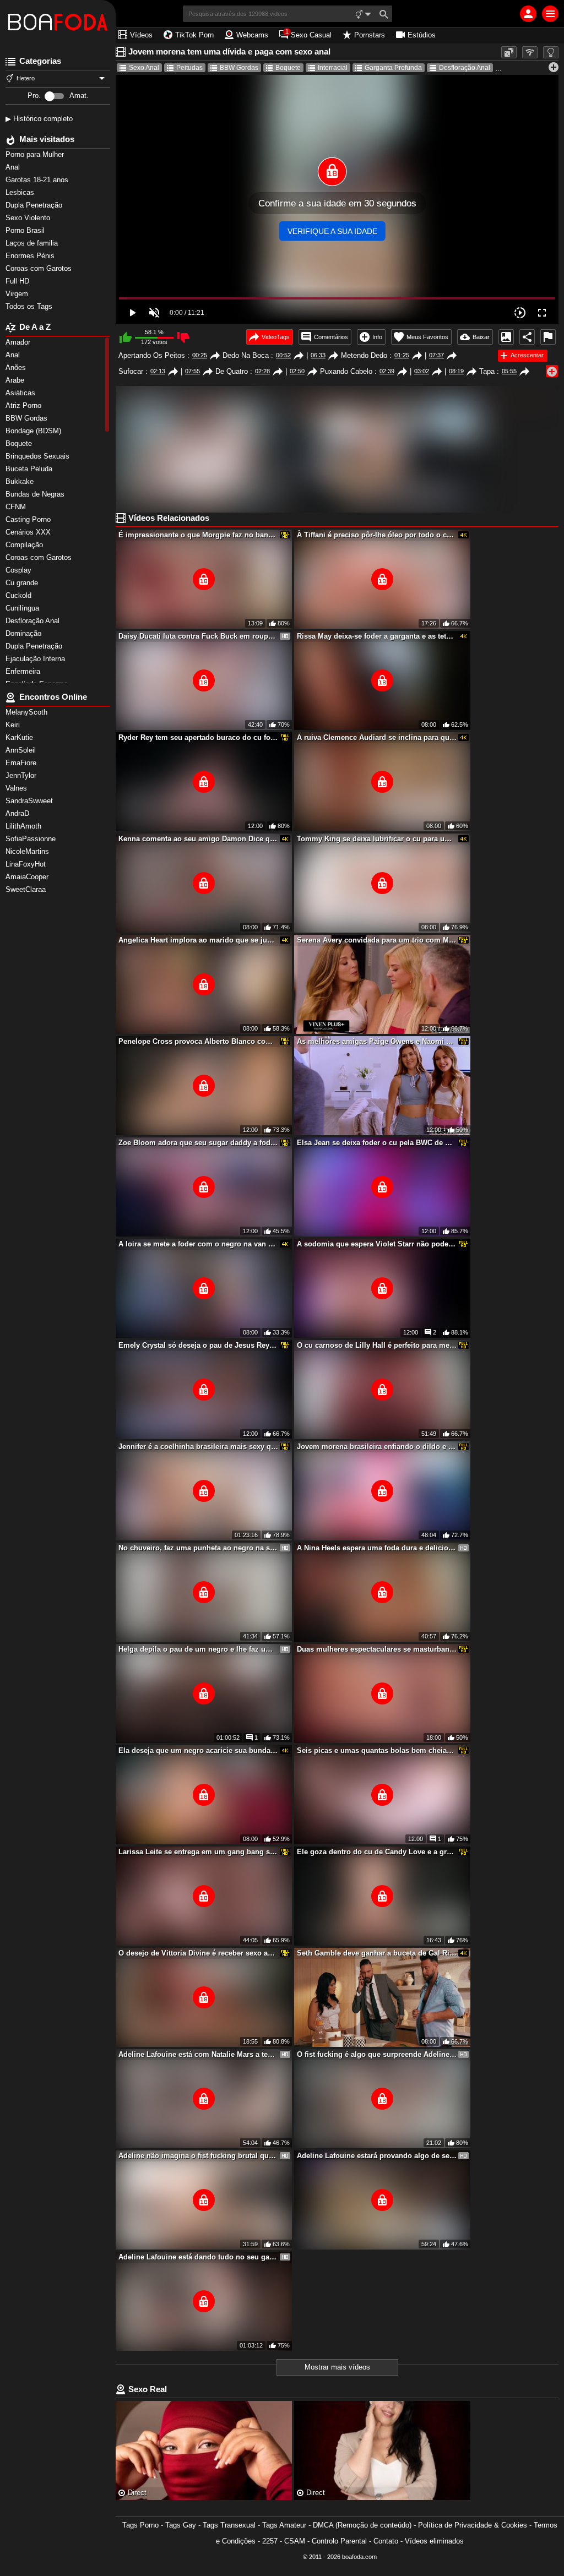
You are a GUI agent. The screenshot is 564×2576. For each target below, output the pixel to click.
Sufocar (131, 371)
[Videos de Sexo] (58, 22)
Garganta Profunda (393, 68)
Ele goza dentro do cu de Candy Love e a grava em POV (377, 1852)
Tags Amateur (284, 2525)
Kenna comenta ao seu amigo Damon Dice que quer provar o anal (198, 839)
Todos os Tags (30, 306)
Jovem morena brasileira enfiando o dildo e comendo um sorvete (377, 1447)
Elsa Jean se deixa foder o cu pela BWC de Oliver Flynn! (377, 1143)
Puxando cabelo (346, 371)
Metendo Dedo (364, 355)
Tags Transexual (229, 2525)
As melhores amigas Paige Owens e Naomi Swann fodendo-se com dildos (377, 1041)
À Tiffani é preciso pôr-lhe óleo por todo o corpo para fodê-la (377, 535)
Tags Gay (181, 2525)
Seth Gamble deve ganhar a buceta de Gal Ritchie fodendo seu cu (377, 1953)
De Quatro (232, 371)
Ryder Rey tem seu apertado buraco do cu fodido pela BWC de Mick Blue (198, 737)
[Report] (548, 337)
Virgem (18, 294)
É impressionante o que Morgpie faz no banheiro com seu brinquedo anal (198, 535)
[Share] (527, 337)
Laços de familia (33, 243)
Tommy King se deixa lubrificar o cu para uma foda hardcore (377, 839)
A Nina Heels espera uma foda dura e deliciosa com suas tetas (377, 1548)
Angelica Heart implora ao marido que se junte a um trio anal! (198, 940)
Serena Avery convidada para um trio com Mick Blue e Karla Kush (377, 940)
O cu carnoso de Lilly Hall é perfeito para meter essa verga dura (377, 1345)
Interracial (333, 68)
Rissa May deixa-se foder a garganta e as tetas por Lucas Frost (377, 636)
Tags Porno (140, 2525)
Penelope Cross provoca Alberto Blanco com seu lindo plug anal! (198, 1041)
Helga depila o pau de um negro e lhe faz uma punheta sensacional (198, 1649)
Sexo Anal (144, 68)
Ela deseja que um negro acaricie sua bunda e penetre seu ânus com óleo (198, 1750)
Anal (14, 167)
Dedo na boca (246, 355)
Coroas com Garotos (40, 268)
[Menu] (550, 14)
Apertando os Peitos (152, 355)
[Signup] (528, 14)
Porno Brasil (26, 230)
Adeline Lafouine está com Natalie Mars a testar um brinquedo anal (198, 2054)
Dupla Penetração (35, 205)
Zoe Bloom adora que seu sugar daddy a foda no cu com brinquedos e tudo (198, 1143)
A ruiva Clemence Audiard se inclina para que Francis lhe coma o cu (377, 737)
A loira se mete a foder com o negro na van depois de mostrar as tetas (198, 1244)
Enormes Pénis (31, 256)
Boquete (288, 68)
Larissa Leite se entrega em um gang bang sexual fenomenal (198, 1852)
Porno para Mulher (36, 154)
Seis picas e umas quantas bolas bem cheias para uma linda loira (377, 1750)
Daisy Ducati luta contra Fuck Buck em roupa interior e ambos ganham (198, 636)
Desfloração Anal (465, 68)
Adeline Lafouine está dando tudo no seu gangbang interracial (198, 2257)
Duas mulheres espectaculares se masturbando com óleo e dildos (377, 1649)
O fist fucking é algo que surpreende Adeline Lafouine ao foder (377, 2054)
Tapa (487, 371)
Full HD (18, 281)
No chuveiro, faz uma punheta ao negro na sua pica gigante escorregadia (198, 1548)
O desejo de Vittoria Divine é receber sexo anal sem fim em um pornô (198, 1953)
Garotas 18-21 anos (38, 180)
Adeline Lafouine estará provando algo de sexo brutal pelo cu (377, 2156)
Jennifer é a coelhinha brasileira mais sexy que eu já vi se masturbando (198, 1447)
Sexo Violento (29, 218)
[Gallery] (506, 337)
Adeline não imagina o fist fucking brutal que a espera (198, 2156)
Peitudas (189, 68)
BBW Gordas (239, 68)
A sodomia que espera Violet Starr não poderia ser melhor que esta (377, 1244)
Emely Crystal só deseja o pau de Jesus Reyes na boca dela (198, 1345)
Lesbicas (21, 192)
